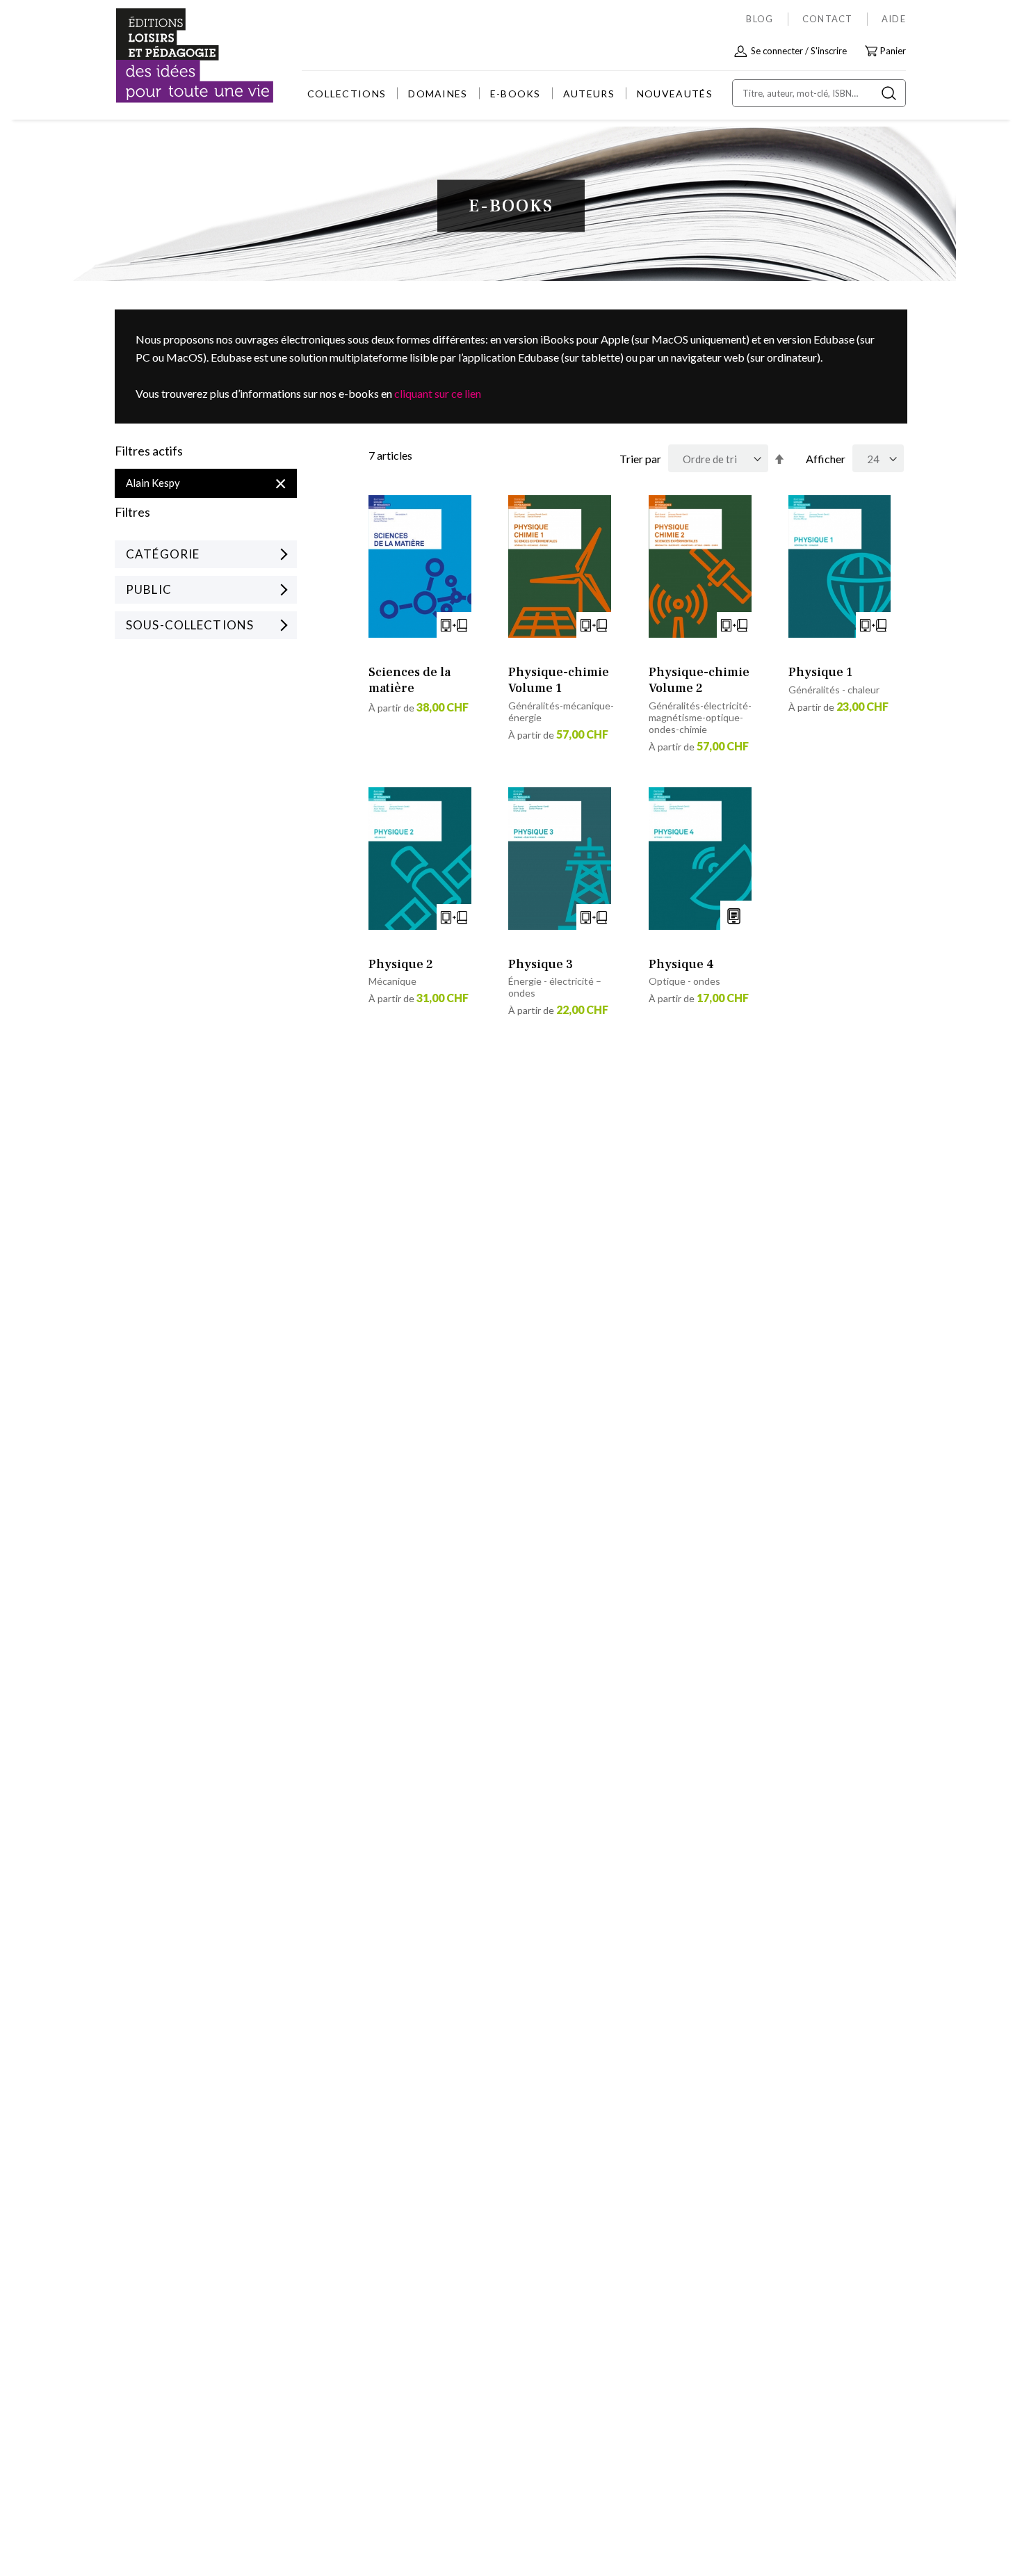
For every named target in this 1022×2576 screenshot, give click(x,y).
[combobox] (819, 93)
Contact (828, 19)
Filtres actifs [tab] (149, 451)
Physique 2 (401, 964)
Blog (760, 19)
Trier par (640, 459)
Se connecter (777, 51)
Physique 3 (541, 964)
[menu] (510, 94)
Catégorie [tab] (163, 554)
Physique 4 (681, 964)
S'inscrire (829, 51)
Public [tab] (149, 589)
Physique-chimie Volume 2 (699, 680)
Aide (894, 19)
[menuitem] (347, 94)
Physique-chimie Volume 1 (559, 680)
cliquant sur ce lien (438, 393)
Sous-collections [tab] (190, 625)
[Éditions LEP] (168, 56)
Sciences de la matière (409, 680)
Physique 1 (820, 672)
